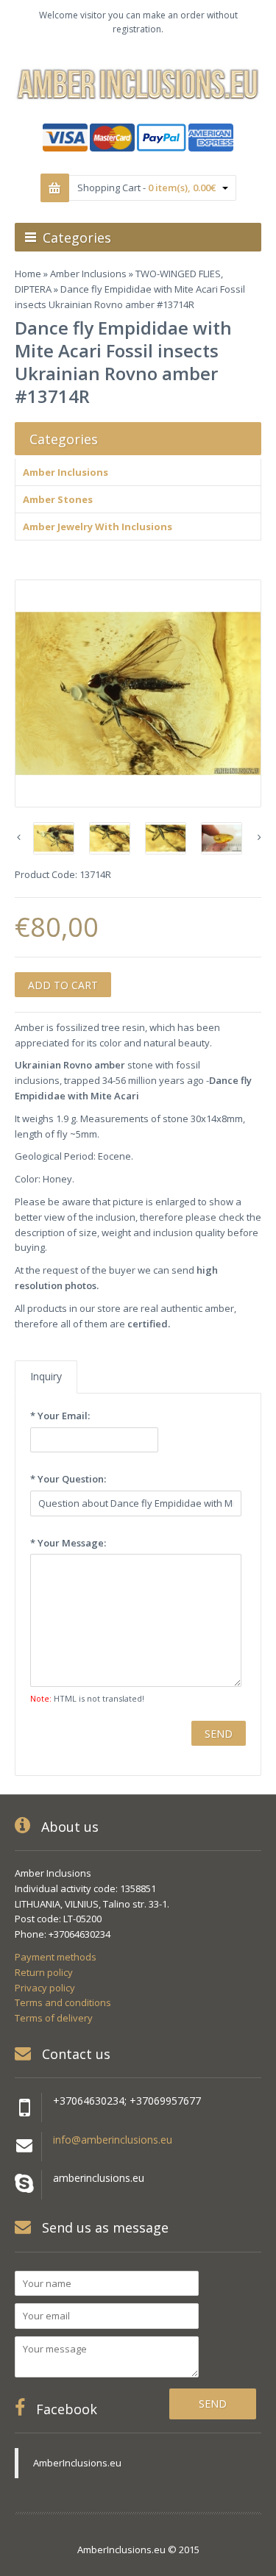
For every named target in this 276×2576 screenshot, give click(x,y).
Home (28, 274)
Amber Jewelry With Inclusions (98, 527)
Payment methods (56, 1957)
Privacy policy (45, 1988)
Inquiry (46, 1376)
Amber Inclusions (88, 274)
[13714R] (138, 693)
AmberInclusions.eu (77, 2463)
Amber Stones (58, 499)
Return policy (44, 1972)
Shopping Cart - (146, 188)
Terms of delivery (54, 2018)
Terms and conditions (63, 2002)
